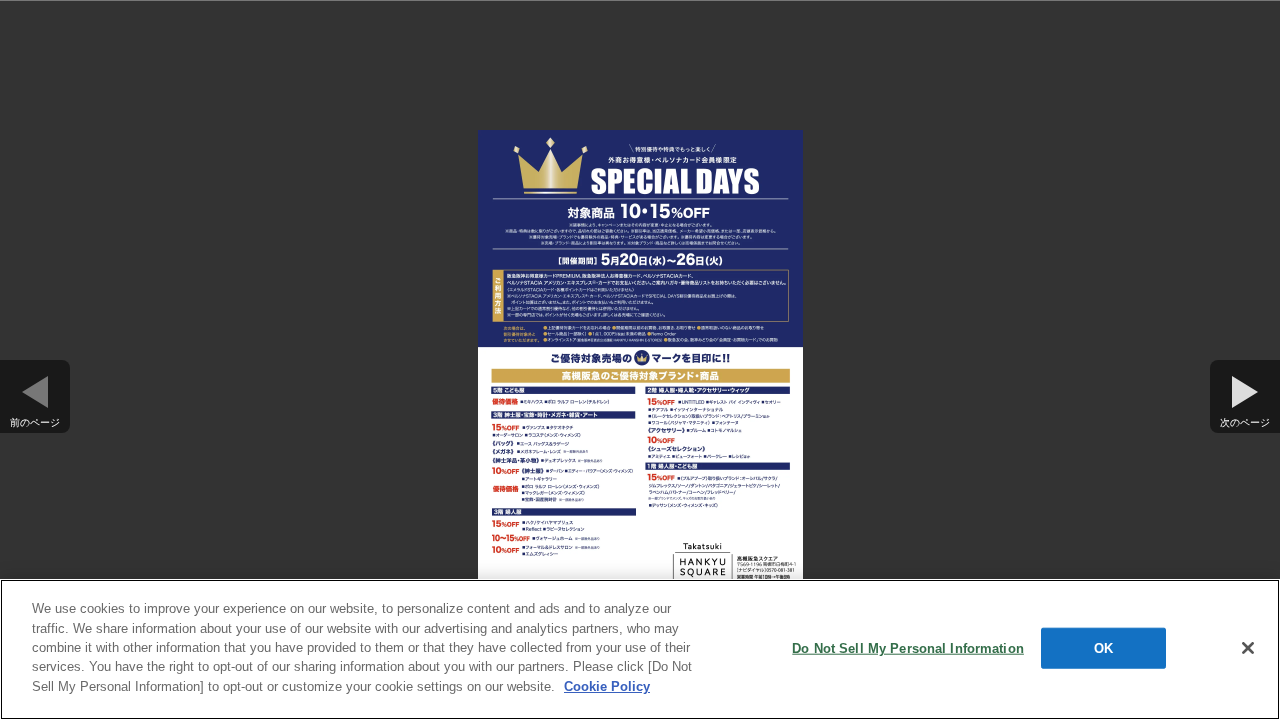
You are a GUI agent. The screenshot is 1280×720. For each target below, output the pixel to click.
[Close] (1248, 648)
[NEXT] (1245, 384)
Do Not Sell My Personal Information (908, 647)
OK (1103, 647)
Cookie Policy (607, 686)
